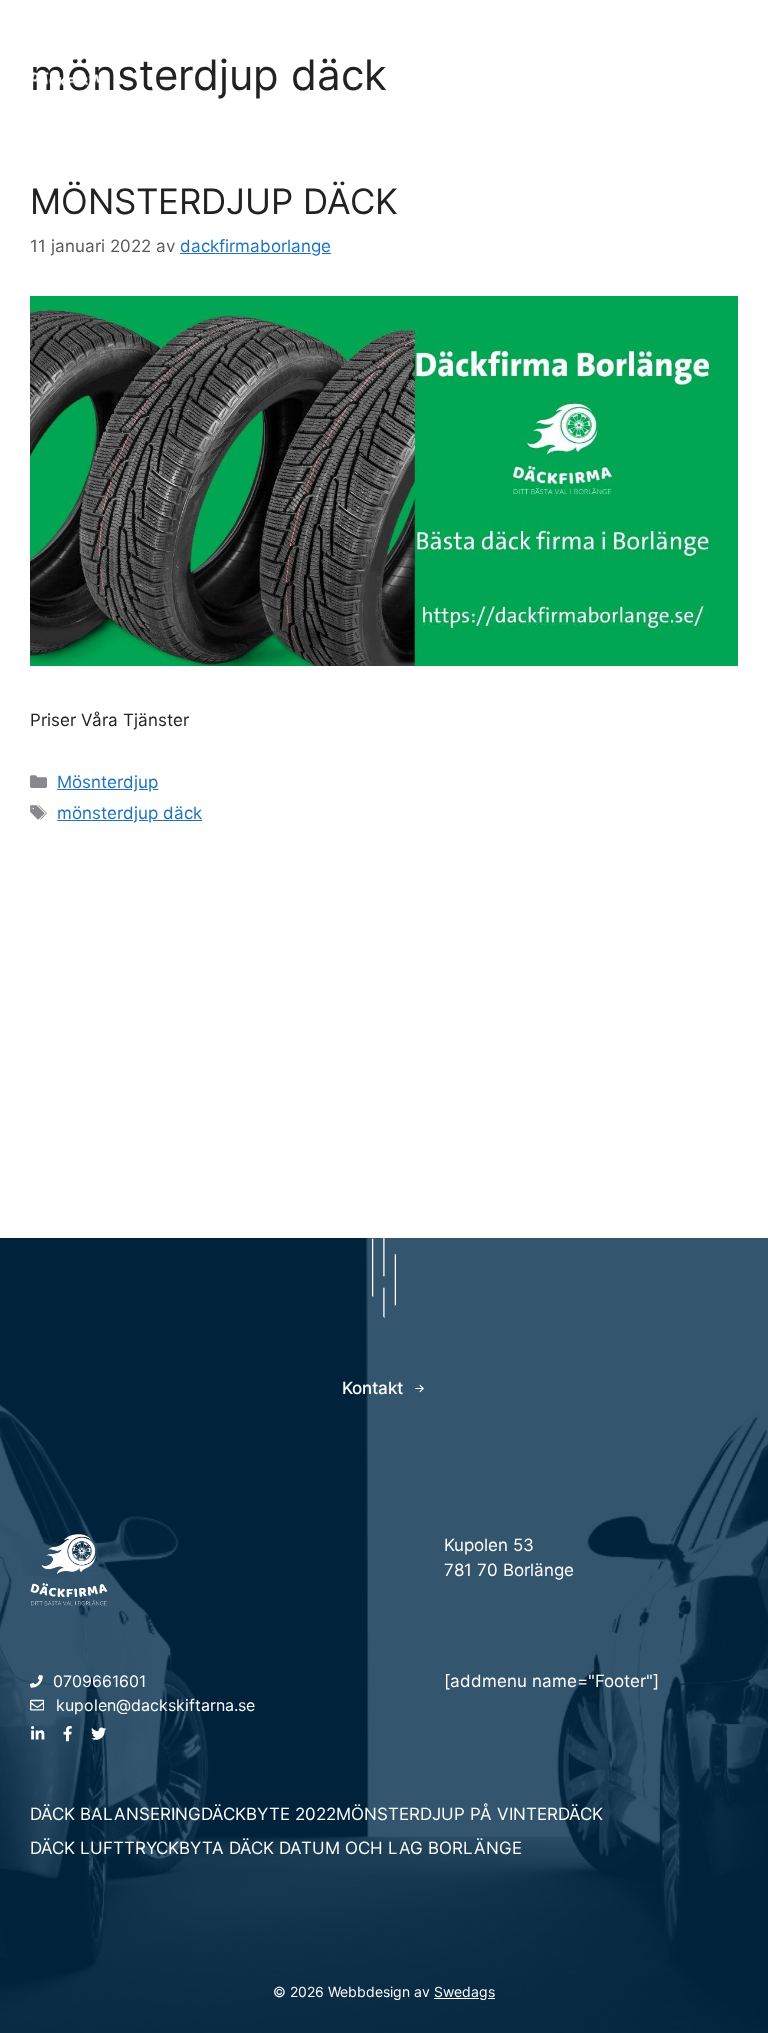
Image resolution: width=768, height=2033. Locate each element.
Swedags (464, 1991)
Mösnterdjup (107, 782)
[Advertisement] (384, 1018)
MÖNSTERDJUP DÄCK (214, 201)
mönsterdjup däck (129, 813)
